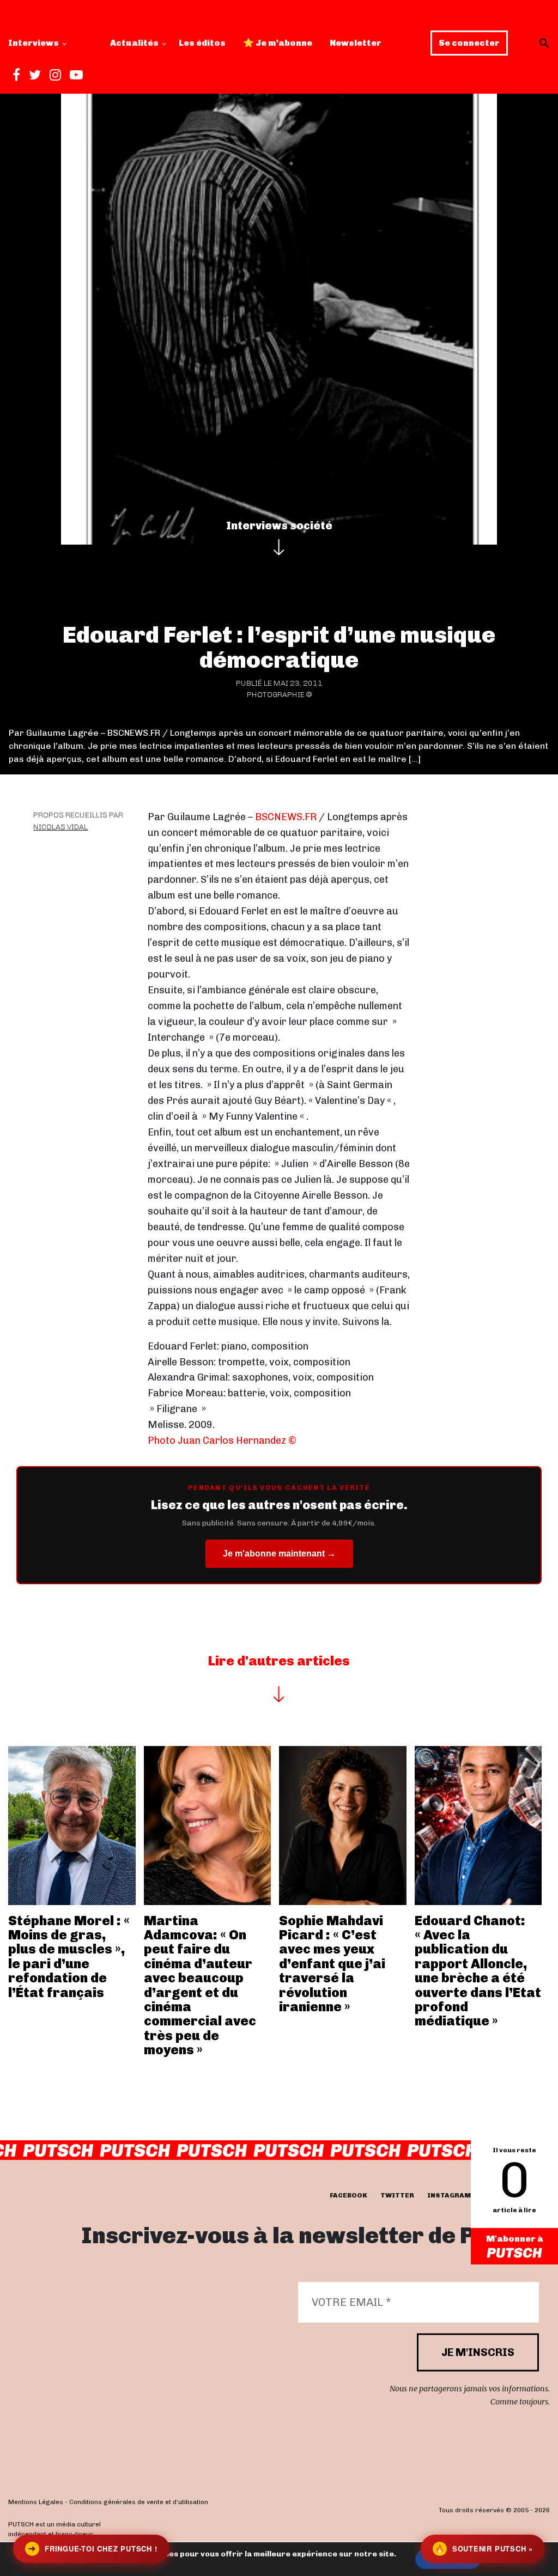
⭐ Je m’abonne (278, 43)
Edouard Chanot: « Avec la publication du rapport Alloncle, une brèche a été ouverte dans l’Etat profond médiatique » (478, 1971)
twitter (397, 2195)
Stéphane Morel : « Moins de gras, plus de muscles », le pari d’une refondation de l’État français (69, 1957)
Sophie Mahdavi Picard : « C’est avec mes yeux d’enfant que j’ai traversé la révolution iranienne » (332, 1964)
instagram (449, 2195)
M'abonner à (515, 2239)
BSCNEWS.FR (286, 817)
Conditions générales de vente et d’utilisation (139, 2502)
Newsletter (356, 43)
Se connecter (469, 43)
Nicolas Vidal (60, 827)
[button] (544, 43)
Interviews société (279, 526)
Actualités (134, 43)
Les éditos (202, 43)
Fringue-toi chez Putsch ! (93, 2548)
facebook (348, 2195)
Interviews (34, 43)
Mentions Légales (36, 2502)
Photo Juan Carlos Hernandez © (222, 1440)
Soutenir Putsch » (484, 2548)
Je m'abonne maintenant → (279, 1553)
